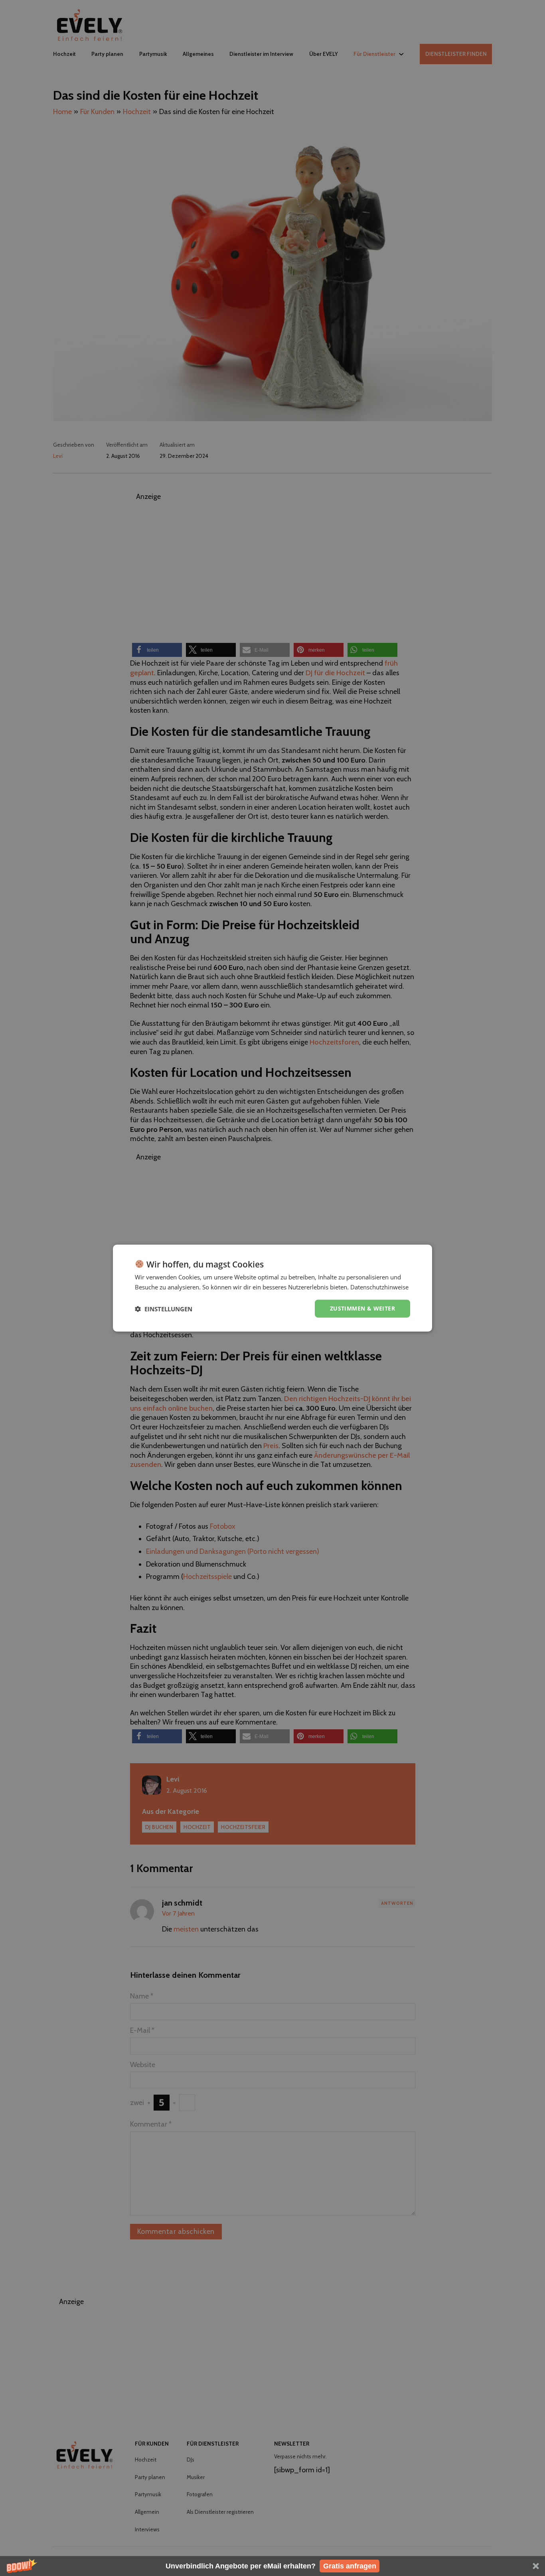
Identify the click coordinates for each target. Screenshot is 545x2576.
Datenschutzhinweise (379, 1287)
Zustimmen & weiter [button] (362, 1308)
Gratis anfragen (350, 2566)
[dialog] (272, 1288)
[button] (272, 2566)
